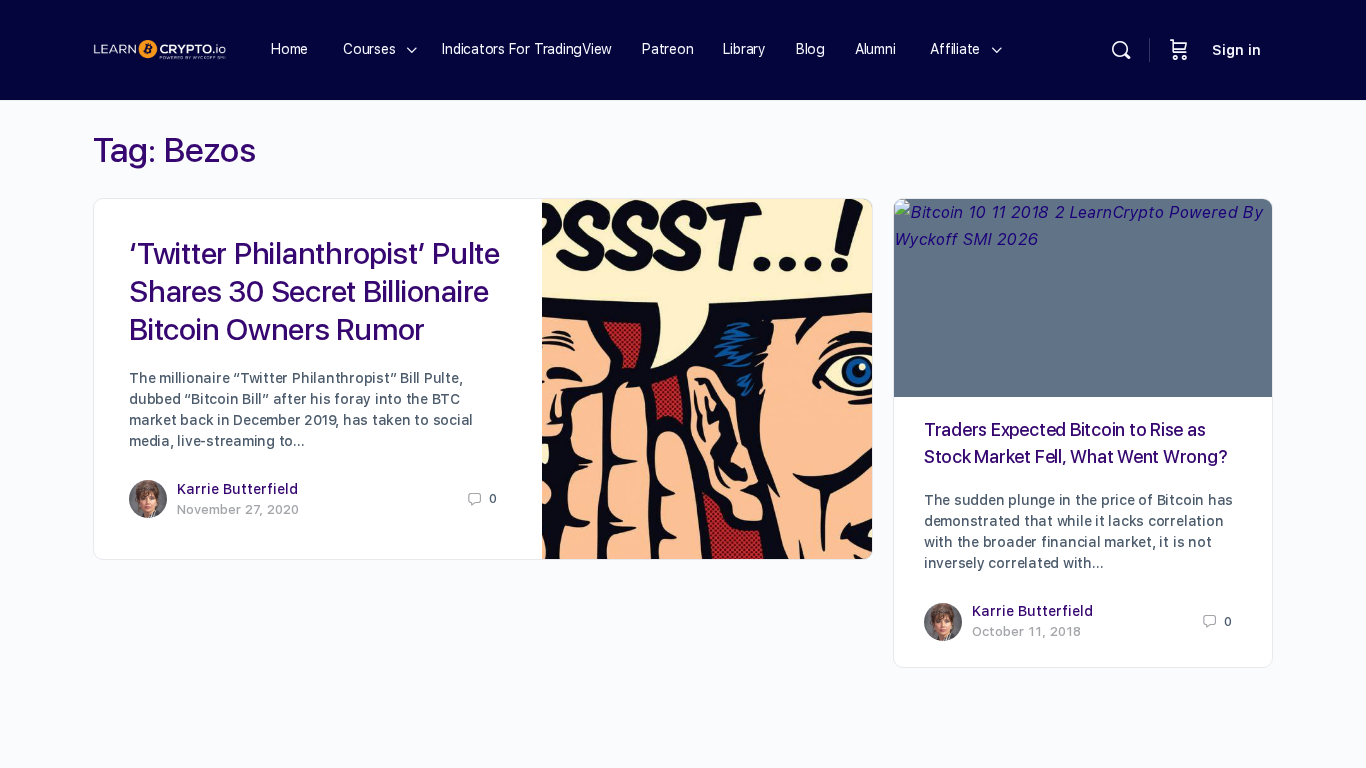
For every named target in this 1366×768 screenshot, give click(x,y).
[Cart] (1179, 50)
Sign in (1236, 50)
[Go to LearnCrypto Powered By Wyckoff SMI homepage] (159, 47)
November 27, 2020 (238, 509)
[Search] (1121, 50)
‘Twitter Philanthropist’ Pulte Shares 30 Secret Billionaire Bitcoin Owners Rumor (314, 291)
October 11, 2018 (1026, 631)
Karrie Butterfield (237, 489)
